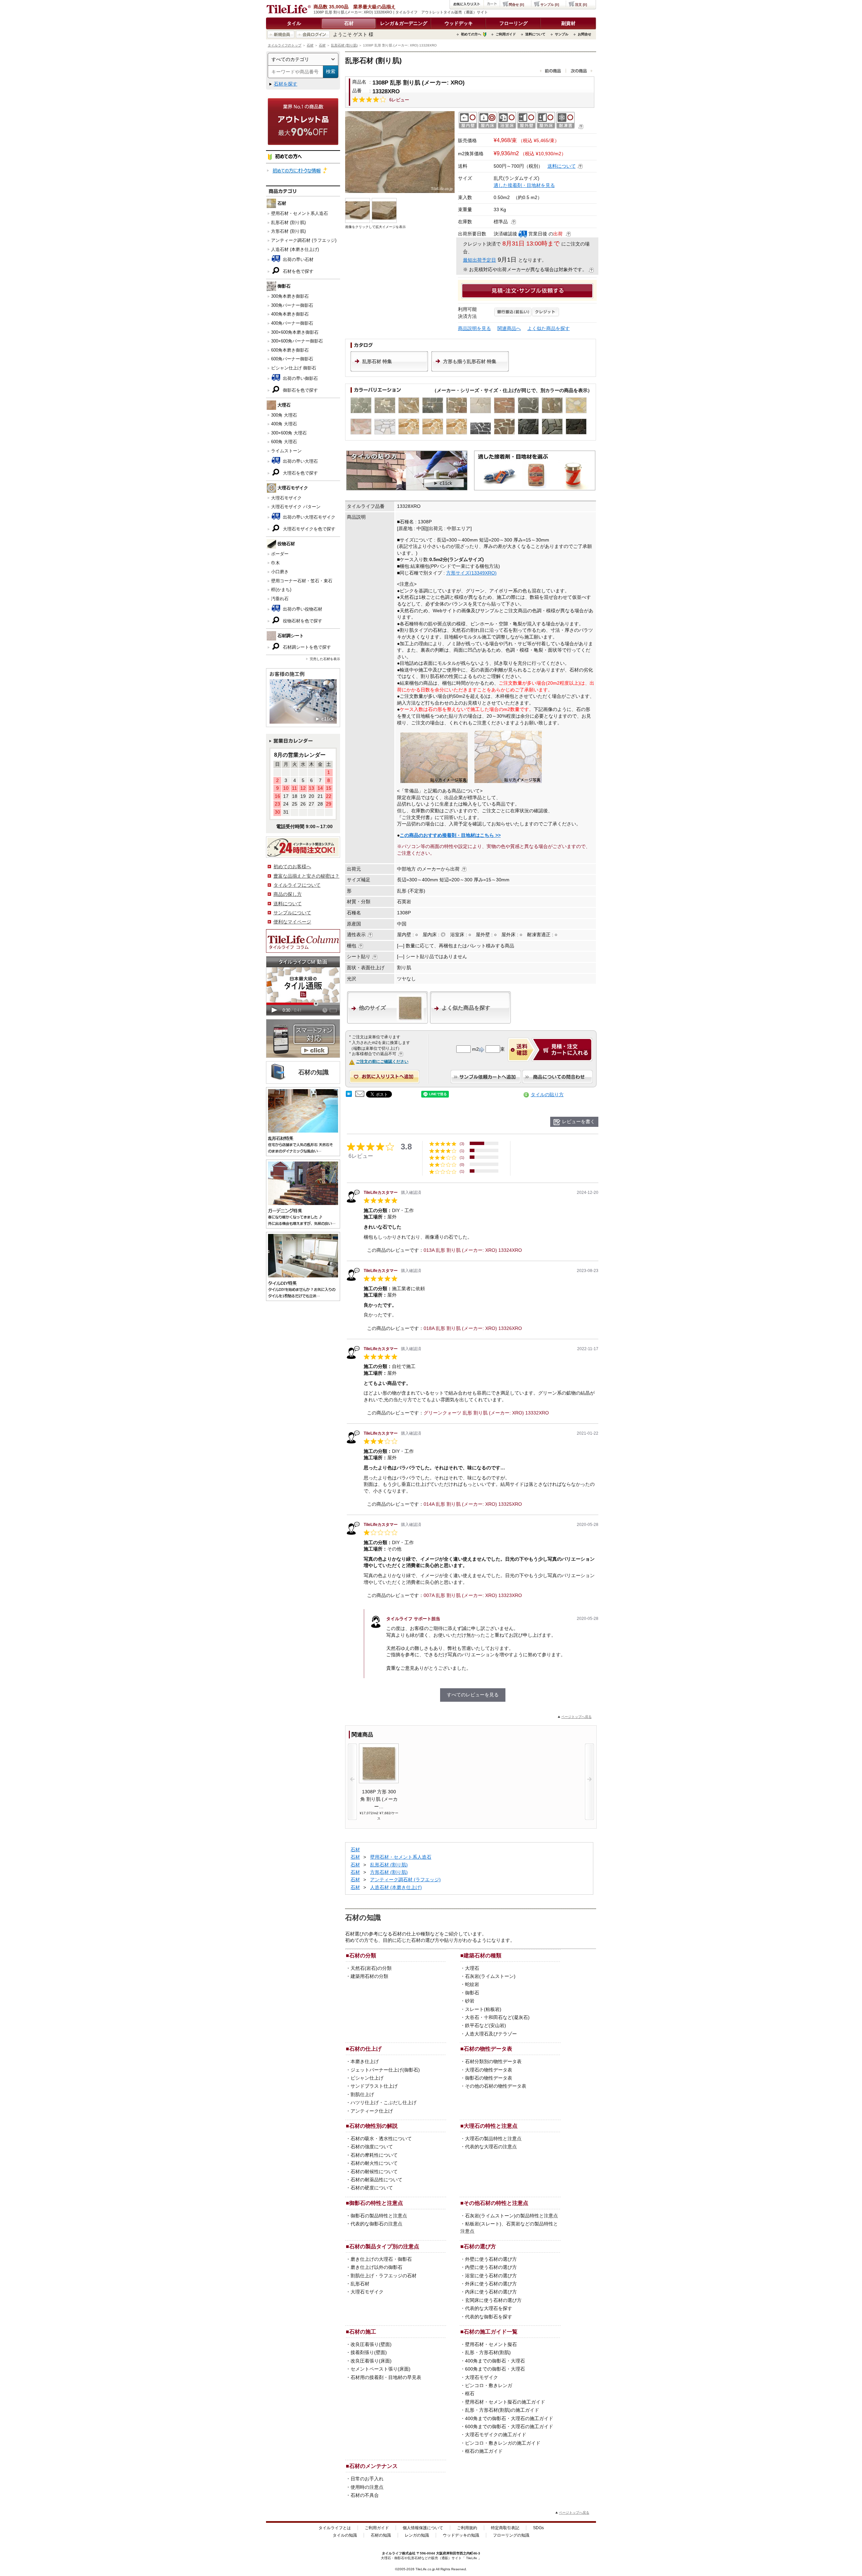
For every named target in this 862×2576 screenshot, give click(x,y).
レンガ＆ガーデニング (404, 23)
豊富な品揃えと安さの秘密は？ (306, 876)
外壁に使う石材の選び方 (491, 2259)
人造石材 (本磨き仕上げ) (295, 249)
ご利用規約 (467, 2528)
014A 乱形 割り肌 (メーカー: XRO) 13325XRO (473, 1504)
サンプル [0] (550, 5)
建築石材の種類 (483, 1955)
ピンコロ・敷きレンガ (489, 2385)
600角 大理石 (284, 442)
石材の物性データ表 (488, 2049)
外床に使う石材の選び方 (491, 2284)
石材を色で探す (297, 271)
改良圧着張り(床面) (371, 2361)
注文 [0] (581, 5)
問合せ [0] (516, 5)
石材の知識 (381, 2535)
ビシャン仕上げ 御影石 (294, 368)
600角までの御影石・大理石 (495, 2369)
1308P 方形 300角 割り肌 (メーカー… (379, 1799)
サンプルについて (292, 913)
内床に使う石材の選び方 (491, 2292)
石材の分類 (363, 1955)
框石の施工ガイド (484, 2451)
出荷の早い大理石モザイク (308, 517)
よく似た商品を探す (549, 328)
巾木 (275, 563)
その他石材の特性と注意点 (496, 2203)
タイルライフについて (297, 885)
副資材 (568, 23)
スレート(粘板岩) (483, 2009)
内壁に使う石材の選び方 (491, 2267)
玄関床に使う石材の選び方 (493, 2300)
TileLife (472, 2558)
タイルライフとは (335, 2528)
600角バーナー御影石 (292, 359)
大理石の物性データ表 (489, 2070)
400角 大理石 (284, 424)
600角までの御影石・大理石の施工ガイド (509, 2426)
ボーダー (280, 554)
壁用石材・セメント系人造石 (300, 213)
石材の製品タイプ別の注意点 (384, 2246)
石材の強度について (372, 2147)
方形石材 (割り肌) (288, 231)
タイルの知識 (345, 2535)
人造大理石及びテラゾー (491, 2034)
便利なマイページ (292, 922)
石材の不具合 (365, 2495)
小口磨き (280, 572)
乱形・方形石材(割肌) (488, 2352)
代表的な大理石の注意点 (491, 2147)
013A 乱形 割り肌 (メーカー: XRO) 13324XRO (473, 1250)
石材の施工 (363, 2332)
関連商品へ (509, 328)
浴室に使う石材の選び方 (491, 2276)
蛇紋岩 (472, 1984)
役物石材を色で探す (302, 621)
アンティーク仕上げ (372, 2111)
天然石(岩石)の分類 (371, 1968)
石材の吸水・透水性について (381, 2139)
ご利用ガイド (506, 34)
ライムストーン (286, 451)
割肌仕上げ (362, 2094)
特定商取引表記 (505, 2528)
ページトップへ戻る (576, 1717)
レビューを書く (578, 1121)
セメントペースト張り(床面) (380, 2369)
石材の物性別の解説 (373, 2126)
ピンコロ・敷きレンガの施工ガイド (503, 2443)
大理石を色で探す (300, 473)
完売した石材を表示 (325, 659)
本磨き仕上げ (365, 2061)
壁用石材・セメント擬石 (491, 2344)
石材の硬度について (372, 2188)
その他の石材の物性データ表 (496, 2086)
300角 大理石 (284, 415)
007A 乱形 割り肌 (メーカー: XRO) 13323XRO (473, 1595)
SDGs (538, 2528)
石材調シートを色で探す (306, 647)
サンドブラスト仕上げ (374, 2086)
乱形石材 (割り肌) (344, 45)
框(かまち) (281, 590)
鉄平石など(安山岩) (486, 2025)
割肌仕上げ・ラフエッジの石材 (384, 2276)
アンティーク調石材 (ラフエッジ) (304, 240)
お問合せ (585, 34)
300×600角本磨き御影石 (295, 332)
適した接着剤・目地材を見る (524, 185)
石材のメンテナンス (373, 2466)
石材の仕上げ (365, 2049)
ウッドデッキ (459, 23)
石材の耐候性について (374, 2172)
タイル (294, 23)
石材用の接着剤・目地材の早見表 (386, 2377)
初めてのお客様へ (292, 867)
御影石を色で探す (300, 390)
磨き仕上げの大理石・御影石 (381, 2259)
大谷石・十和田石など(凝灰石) (497, 2017)
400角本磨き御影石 (290, 314)
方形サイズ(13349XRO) (471, 573)
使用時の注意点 (367, 2487)
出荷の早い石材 (297, 259)
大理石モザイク (286, 498)
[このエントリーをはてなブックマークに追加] (349, 1095)
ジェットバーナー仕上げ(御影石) (385, 2070)
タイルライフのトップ (285, 45)
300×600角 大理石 (289, 433)
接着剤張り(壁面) (369, 2352)
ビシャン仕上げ (367, 2078)
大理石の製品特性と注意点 (493, 2139)
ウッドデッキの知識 (461, 2535)
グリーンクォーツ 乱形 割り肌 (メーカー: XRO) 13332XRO (486, 1413)
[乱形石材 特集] (389, 370)
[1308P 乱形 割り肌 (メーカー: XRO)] (400, 152)
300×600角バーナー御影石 (297, 341)
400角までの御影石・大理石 (495, 2361)
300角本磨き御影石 (290, 296)
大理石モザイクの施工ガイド (496, 2435)
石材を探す (286, 84)
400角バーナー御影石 (292, 323)
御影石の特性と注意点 (376, 2203)
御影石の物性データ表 (489, 2078)
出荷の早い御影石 (300, 378)
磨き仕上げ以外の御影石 (376, 2267)
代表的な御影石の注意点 (376, 2224)
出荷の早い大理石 (300, 461)
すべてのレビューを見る (473, 1695)
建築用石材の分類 (369, 1976)
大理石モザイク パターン (296, 507)
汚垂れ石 (280, 599)
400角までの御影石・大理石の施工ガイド (509, 2418)
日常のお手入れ (367, 2479)
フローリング (513, 23)
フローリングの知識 (511, 2535)
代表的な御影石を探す (489, 2317)
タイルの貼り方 (547, 1095)
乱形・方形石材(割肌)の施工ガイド (502, 2410)
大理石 (472, 1968)
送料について (535, 34)
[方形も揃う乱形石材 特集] (470, 370)
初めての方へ (471, 34)
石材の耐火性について (374, 2163)
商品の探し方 (288, 894)
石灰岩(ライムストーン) (490, 1976)
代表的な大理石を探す (489, 2308)
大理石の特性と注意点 (491, 2126)
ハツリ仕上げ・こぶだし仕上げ (384, 2102)
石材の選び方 (480, 2246)
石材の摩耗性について (374, 2155)
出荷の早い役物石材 (302, 609)
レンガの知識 (417, 2535)
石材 (349, 23)
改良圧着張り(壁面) (371, 2344)
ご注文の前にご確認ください (382, 1062)
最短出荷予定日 (479, 260)
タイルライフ (392, 2553)
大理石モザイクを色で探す (308, 529)
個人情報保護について (423, 2528)
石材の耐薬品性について (376, 2180)
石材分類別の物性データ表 (493, 2061)
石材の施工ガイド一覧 (491, 2332)
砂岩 (470, 2001)
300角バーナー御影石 (292, 305)
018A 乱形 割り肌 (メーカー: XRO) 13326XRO (473, 1328)
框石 (470, 2393)
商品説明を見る (474, 328)
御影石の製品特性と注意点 (379, 2216)
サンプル (562, 34)
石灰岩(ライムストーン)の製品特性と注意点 (511, 2216)
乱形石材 (360, 2284)
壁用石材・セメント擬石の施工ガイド (505, 2402)
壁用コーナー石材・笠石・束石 (302, 581)
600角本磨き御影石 (290, 350)
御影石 (472, 1993)
